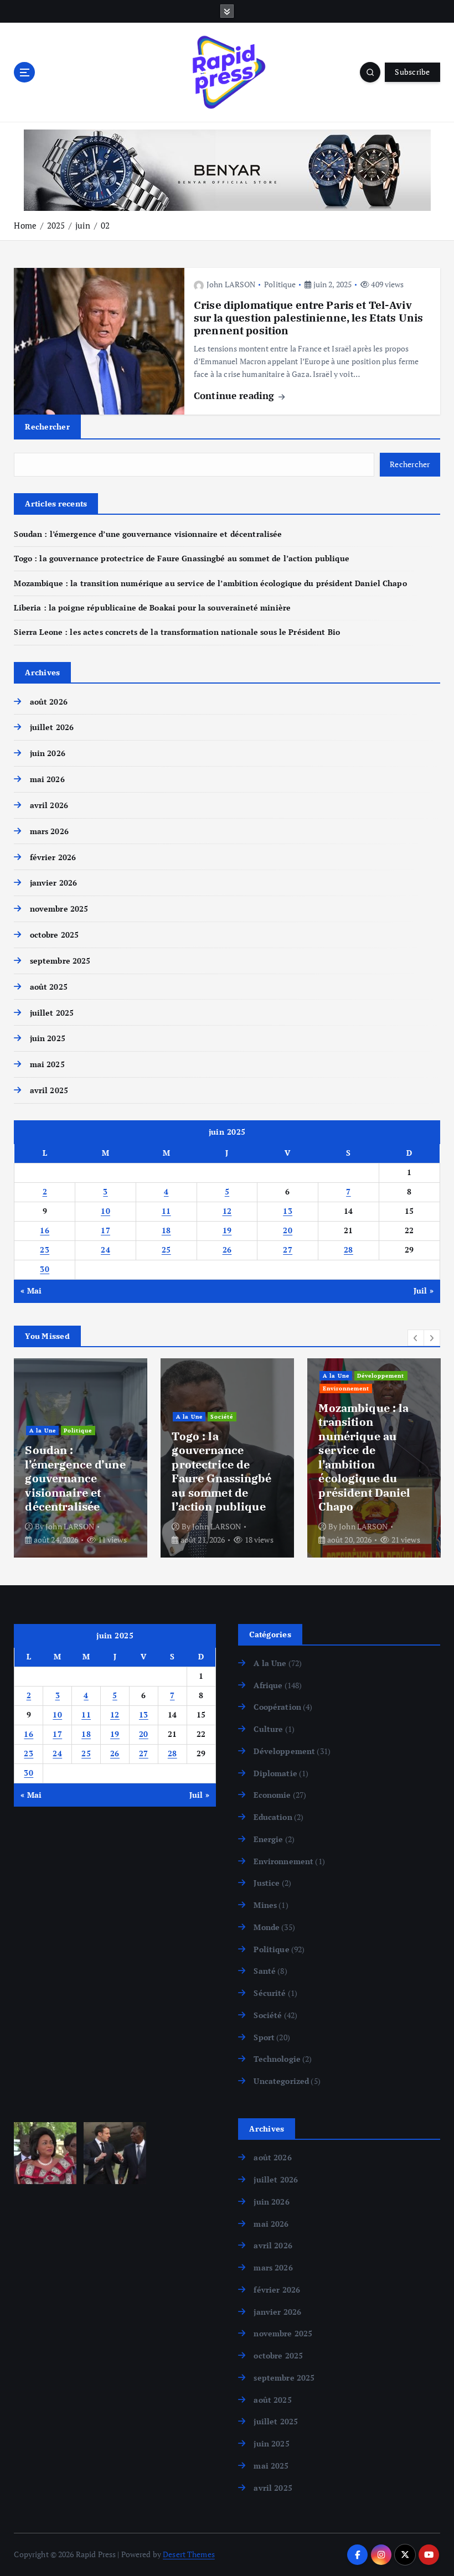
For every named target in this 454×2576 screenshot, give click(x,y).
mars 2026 (49, 831)
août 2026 (48, 702)
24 (105, 1250)
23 (45, 1250)
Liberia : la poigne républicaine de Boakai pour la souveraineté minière (152, 608)
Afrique (268, 1685)
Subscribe (412, 72)
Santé (265, 1971)
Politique (280, 284)
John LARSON (231, 284)
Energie (268, 1839)
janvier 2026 (53, 883)
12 (227, 1211)
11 (166, 1211)
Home (25, 225)
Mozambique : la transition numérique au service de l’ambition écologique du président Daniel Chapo (210, 583)
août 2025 (48, 987)
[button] (416, 1338)
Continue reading (235, 395)
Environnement (346, 1388)
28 (349, 1250)
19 (227, 1230)
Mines (265, 1905)
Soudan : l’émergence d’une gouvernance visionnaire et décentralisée (148, 534)
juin (83, 225)
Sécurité (270, 1993)
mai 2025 (47, 1064)
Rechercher (47, 426)
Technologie (277, 2059)
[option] (81, 1458)
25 (166, 1250)
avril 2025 (49, 1090)
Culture (268, 1729)
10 (105, 1211)
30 (45, 1269)
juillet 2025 (52, 1013)
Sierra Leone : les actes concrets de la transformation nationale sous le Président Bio (177, 632)
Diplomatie (275, 1773)
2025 (56, 225)
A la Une (43, 1430)
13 (288, 1211)
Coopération (277, 1707)
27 (288, 1250)
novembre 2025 (59, 909)
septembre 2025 (60, 961)
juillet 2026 (52, 727)
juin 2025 (47, 1038)
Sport (264, 2037)
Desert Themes (189, 2554)
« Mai (31, 1291)
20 (288, 1230)
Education (273, 1817)
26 (227, 1250)
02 (105, 225)
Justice (267, 1883)
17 (105, 1230)
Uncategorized (281, 2081)
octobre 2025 (54, 935)
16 (45, 1230)
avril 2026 (49, 805)
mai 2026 (47, 779)
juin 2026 (47, 753)
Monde (267, 1927)
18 (166, 1230)
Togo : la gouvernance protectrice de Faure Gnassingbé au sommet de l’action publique (181, 558)
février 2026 (53, 857)
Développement (381, 1375)
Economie (272, 1795)
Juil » (424, 1291)
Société (222, 1416)
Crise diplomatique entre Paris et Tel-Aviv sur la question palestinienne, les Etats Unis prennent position (308, 318)
